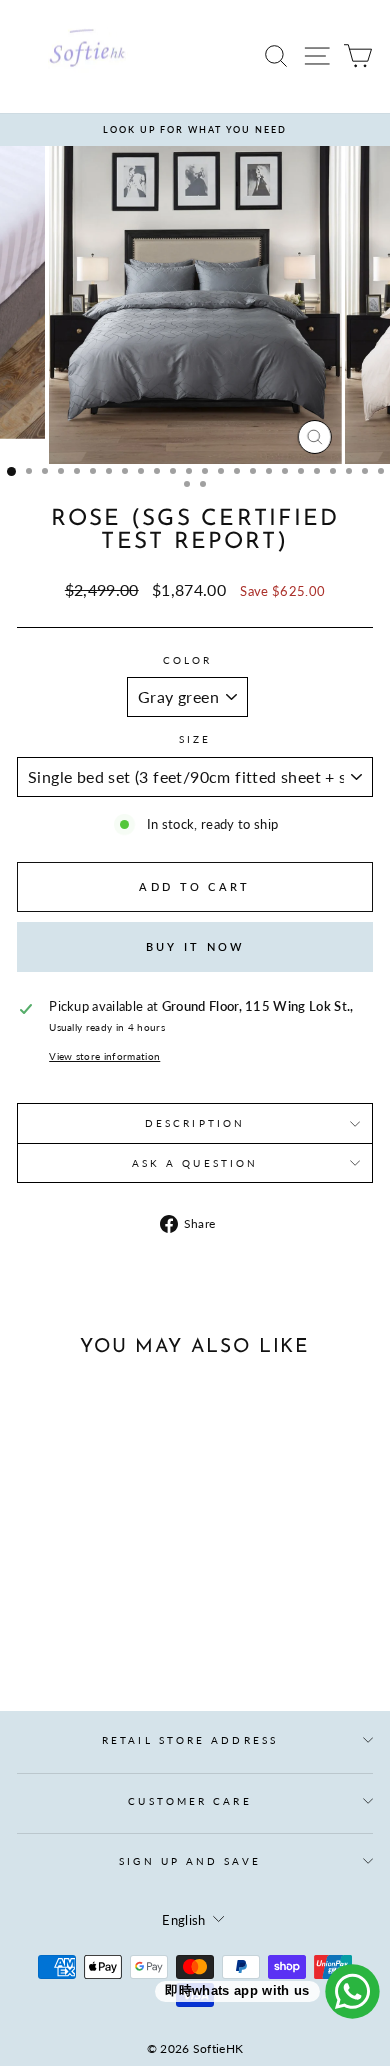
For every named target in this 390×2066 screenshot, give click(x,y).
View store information (104, 1056)
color (187, 660)
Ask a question (195, 1163)
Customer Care (189, 1801)
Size (195, 739)
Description (195, 1123)
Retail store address (190, 1740)
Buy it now (195, 946)
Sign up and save (189, 1861)
